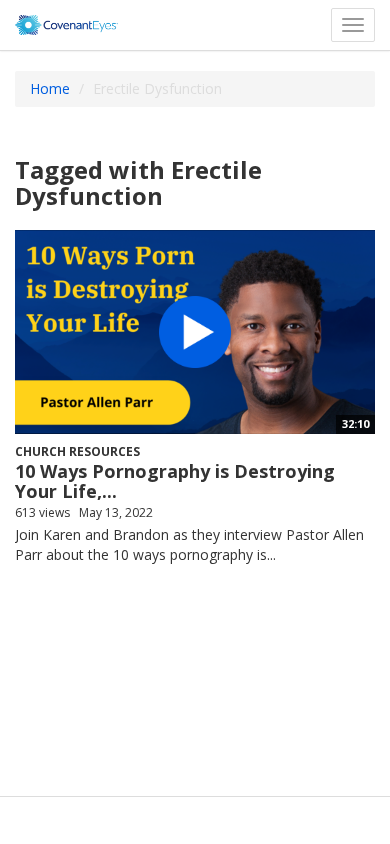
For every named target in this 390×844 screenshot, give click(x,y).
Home (50, 88)
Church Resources (77, 451)
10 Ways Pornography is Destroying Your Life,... (175, 481)
